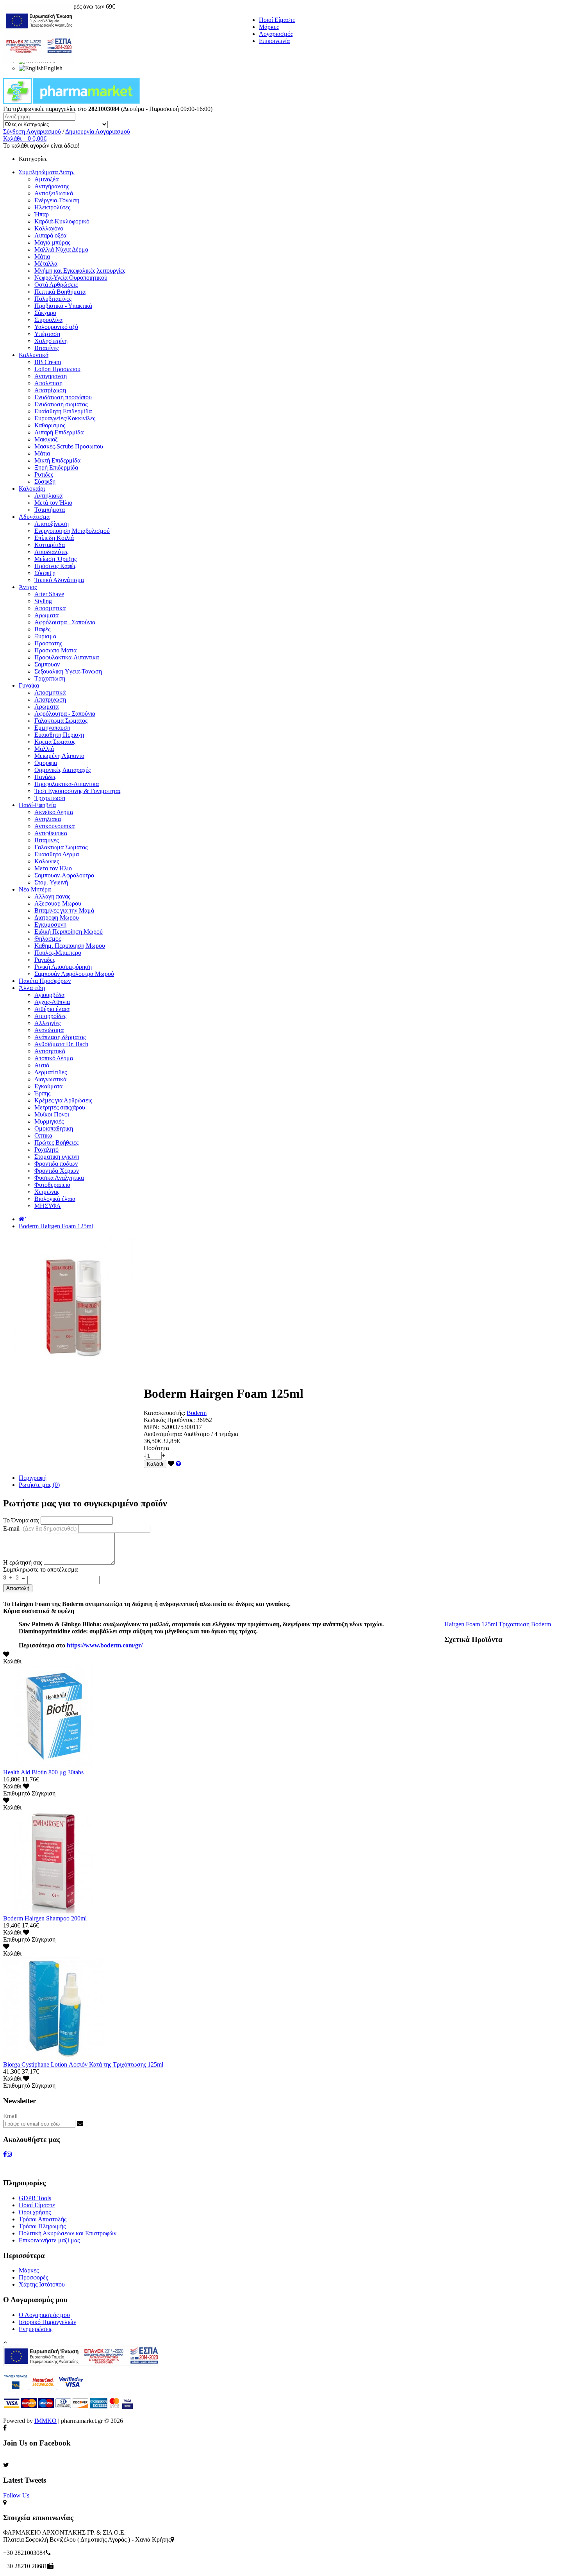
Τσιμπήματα (50, 510)
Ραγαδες (45, 960)
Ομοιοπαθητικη (54, 1128)
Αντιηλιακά (48, 496)
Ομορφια (46, 763)
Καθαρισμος (50, 425)
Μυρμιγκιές (49, 1121)
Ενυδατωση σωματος (61, 404)
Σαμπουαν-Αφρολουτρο (64, 875)
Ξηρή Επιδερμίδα (56, 467)
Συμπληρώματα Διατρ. (47, 172)
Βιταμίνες (46, 348)
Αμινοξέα (46, 179)
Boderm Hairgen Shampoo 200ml (45, 1918)
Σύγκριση (44, 1793)
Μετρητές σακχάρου (60, 1107)
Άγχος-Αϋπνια (52, 1002)
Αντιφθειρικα (51, 833)
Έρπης (42, 1093)
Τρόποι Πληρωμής (42, 2226)
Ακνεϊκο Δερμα (54, 812)
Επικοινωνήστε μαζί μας (49, 2240)
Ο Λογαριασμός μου (44, 2315)
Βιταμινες (46, 840)
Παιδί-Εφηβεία (37, 805)
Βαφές (42, 629)
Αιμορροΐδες (50, 1016)
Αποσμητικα (50, 608)
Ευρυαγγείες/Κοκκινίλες (65, 418)
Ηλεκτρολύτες (52, 207)
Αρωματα (46, 615)
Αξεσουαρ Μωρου (58, 903)
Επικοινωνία (274, 41)
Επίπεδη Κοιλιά (54, 538)
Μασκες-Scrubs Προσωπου (69, 446)
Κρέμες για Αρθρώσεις (63, 1100)
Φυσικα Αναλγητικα (59, 1178)
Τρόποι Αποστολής (43, 2219)
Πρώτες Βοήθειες (56, 1142)
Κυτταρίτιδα (50, 545)
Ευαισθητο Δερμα (57, 854)
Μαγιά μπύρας (52, 242)
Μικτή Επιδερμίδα (57, 460)
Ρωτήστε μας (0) (39, 1485)
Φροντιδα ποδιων (56, 1164)
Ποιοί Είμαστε (277, 20)
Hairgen (454, 1624)
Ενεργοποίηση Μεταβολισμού (72, 531)
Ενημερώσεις (36, 2329)
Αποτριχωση (50, 699)
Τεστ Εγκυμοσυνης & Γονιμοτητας (78, 791)
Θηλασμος (48, 939)
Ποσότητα (156, 1448)
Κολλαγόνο (49, 228)
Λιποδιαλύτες (51, 552)
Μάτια (42, 256)
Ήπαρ (42, 214)
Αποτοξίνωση (52, 524)
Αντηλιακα (48, 819)
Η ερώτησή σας (23, 1562)
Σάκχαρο (45, 313)
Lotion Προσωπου (57, 369)
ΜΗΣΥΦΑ (48, 1206)
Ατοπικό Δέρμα (54, 1058)
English (53, 68)
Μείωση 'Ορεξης (55, 559)
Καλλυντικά (34, 355)
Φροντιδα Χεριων (57, 1171)
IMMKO (45, 2421)
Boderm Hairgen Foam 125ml (56, 1226)
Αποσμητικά (50, 692)
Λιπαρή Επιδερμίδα (59, 432)
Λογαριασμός (276, 34)
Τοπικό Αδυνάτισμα (59, 580)
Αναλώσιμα (49, 1030)
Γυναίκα (29, 685)
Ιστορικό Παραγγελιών (47, 2322)
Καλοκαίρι (32, 489)
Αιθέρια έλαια (52, 1009)
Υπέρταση (47, 334)
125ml (489, 1624)
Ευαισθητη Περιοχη (59, 735)
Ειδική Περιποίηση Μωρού (69, 932)
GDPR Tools (35, 2198)
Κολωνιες (47, 861)
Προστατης (48, 643)
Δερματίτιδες (51, 1072)
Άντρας (28, 587)
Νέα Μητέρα (35, 889)
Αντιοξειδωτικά (54, 193)
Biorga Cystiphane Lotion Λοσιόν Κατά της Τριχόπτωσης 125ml (83, 2064)
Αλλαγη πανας (52, 896)
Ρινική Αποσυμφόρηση (63, 967)
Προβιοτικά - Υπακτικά (63, 306)
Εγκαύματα (48, 1086)
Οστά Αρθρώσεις (56, 285)
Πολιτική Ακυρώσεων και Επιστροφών (68, 2233)
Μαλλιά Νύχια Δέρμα (61, 249)
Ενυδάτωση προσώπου (63, 397)
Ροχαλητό (46, 1150)
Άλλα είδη (32, 988)
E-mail (40, 1528)
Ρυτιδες (44, 474)
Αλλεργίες (47, 1023)
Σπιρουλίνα (48, 320)
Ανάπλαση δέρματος (60, 1037)
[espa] (39, 60)
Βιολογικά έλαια (55, 1199)
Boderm (197, 1413)
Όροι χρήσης (35, 2212)
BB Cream (48, 362)
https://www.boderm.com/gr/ (105, 1645)
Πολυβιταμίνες (53, 299)
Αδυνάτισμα (34, 517)
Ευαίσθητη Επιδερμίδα (63, 411)
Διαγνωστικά (50, 1079)
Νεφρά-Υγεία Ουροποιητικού (71, 278)
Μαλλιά (44, 749)
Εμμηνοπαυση (52, 728)
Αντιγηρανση (51, 376)
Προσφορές (33, 2277)
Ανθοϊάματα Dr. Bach (61, 1044)
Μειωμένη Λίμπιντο (59, 756)
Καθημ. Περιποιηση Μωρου (70, 946)
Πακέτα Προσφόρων (45, 981)
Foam (473, 1624)
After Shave (49, 594)
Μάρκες (269, 27)
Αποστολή (18, 1588)
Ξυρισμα (45, 636)
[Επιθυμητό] (171, 1464)
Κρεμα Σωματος (55, 742)
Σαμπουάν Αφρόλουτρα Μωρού (74, 974)
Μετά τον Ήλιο (53, 503)
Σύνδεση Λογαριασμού (32, 131)
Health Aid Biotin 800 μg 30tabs (43, 1772)
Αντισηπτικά (50, 1051)
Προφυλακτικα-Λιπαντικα (67, 657)
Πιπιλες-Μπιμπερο (58, 953)
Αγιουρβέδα (49, 995)
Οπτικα (43, 1135)
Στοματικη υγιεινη (57, 1157)
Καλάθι (155, 1464)
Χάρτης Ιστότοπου (42, 2284)
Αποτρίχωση (50, 390)
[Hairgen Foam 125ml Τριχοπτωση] (73, 1375)
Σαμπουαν (47, 664)
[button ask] (178, 1464)
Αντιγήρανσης (52, 186)
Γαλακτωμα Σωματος (61, 721)
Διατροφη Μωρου (57, 917)
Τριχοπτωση (50, 678)
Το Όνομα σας (21, 1520)
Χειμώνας (47, 1192)
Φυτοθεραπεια (52, 1185)
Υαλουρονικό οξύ (56, 327)
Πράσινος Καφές (55, 566)
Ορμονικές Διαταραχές (62, 770)
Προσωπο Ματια (55, 650)
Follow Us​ (16, 2495)
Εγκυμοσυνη (50, 924)
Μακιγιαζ (46, 439)
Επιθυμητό (17, 1793)
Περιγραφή (33, 1478)
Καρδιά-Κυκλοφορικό (62, 221)
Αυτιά (42, 1065)
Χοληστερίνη (51, 341)
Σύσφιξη (45, 481)
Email (10, 2116)
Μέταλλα (46, 263)
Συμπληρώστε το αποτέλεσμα (40, 1569)
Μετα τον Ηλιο (53, 868)
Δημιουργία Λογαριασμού (98, 131)
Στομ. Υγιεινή (51, 882)
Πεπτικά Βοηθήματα (60, 292)
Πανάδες (45, 777)
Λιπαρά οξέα (50, 235)
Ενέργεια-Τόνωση (57, 200)
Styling (43, 601)
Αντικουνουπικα (54, 826)
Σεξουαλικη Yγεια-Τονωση (68, 671)
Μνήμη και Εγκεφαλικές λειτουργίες (80, 271)
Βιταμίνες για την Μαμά (64, 910)
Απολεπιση (48, 383)
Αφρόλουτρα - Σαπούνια (65, 622)
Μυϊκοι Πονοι (52, 1114)
